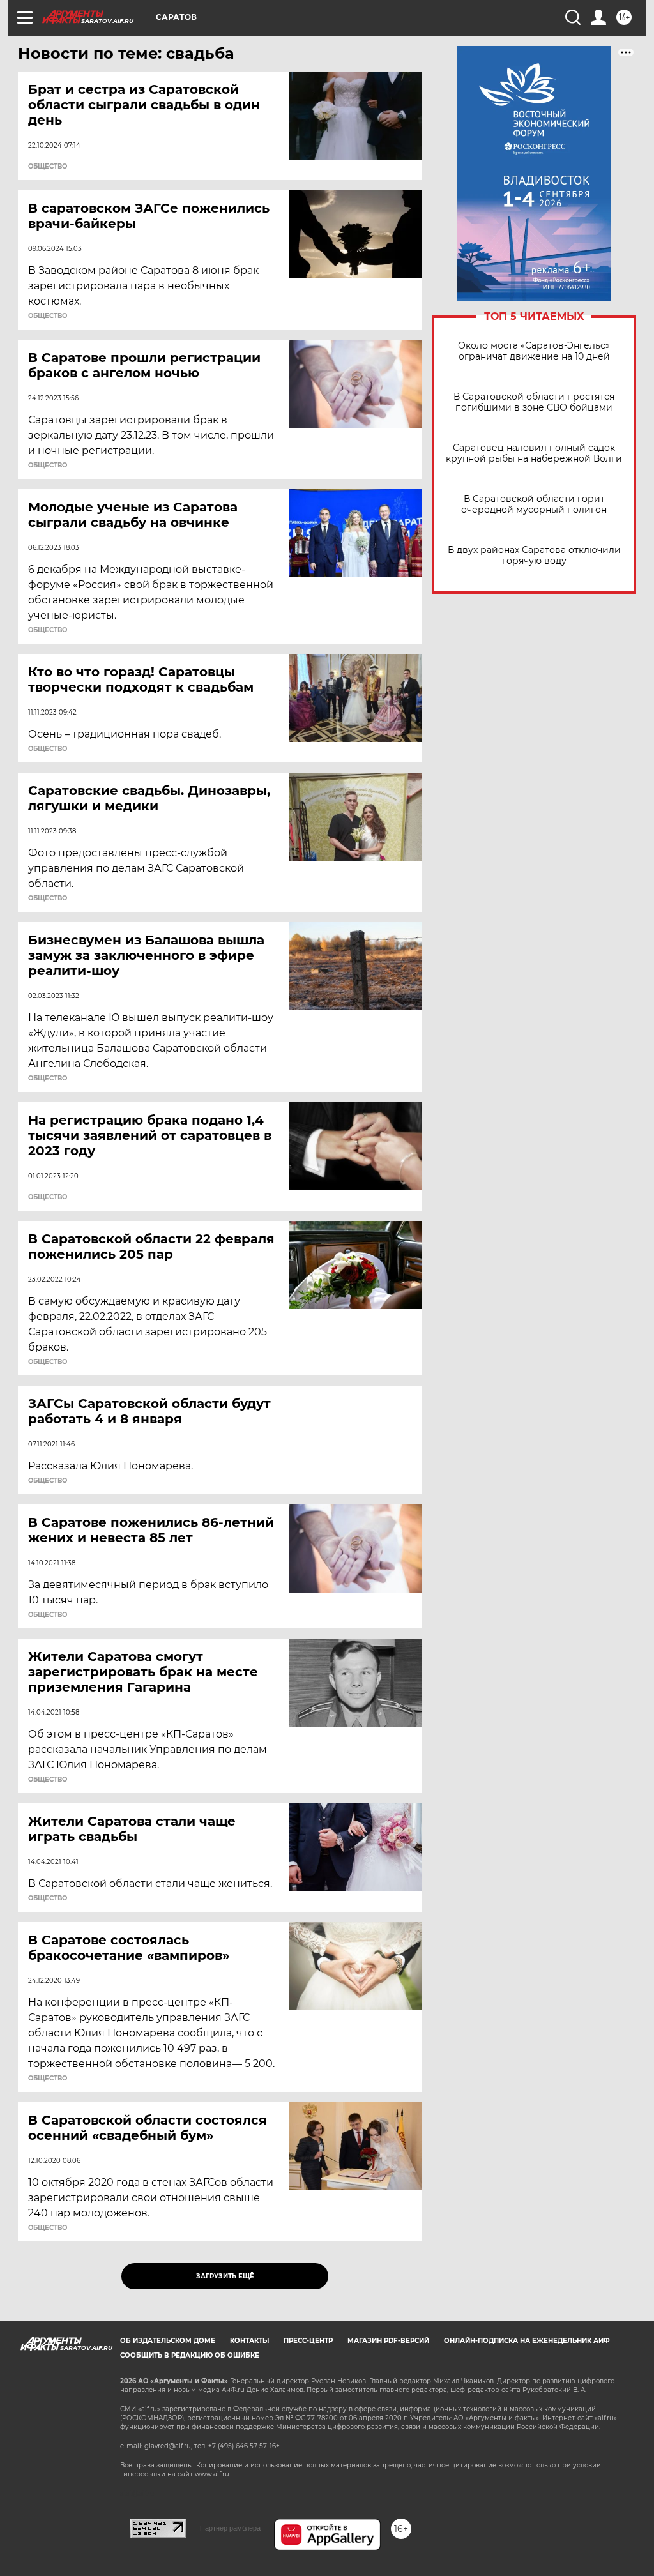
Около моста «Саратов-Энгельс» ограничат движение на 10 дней (534, 351)
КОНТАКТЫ (249, 2341)
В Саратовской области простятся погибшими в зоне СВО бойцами (534, 402)
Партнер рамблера (230, 2528)
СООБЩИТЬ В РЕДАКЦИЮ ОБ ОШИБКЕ (190, 2355)
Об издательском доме (168, 2341)
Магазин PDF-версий (388, 2341)
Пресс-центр (308, 2341)
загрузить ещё (225, 2276)
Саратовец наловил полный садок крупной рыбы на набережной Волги (534, 453)
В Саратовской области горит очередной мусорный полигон (534, 504)
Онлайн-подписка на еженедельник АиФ (527, 2341)
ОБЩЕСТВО (48, 167)
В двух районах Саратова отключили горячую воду (534, 556)
